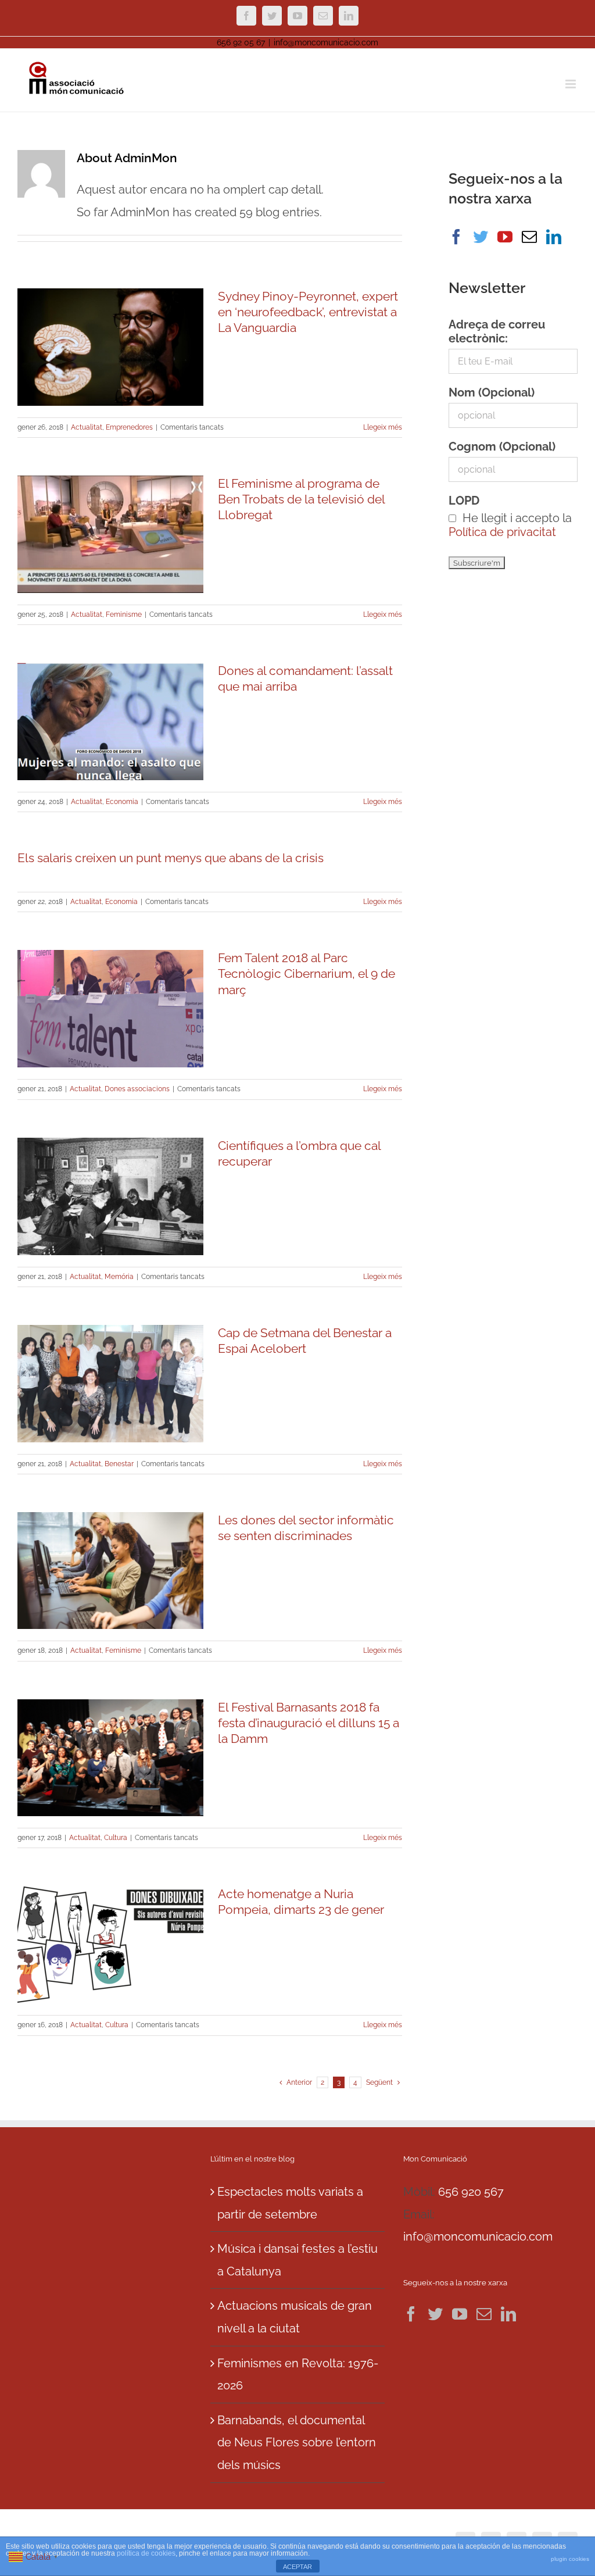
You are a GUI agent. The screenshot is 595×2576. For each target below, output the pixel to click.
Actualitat (87, 427)
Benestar (119, 1464)
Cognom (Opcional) (502, 446)
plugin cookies (570, 2559)
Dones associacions (137, 1089)
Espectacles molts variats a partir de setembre (290, 2203)
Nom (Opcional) (492, 392)
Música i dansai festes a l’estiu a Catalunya (297, 2260)
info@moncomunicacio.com (326, 42)
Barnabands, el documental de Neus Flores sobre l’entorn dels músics (297, 2443)
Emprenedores (129, 427)
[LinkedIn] (554, 237)
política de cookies (146, 2553)
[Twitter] (481, 237)
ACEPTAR (297, 2567)
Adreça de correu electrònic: (497, 331)
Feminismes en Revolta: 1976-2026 (298, 2375)
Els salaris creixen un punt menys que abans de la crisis (171, 858)
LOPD (464, 501)
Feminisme (124, 614)
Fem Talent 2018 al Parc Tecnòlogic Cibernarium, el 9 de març (307, 973)
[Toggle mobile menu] (571, 84)
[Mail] (529, 237)
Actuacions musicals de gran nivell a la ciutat (295, 2317)
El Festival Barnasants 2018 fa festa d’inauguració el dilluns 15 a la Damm (309, 1723)
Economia (122, 802)
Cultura (116, 1838)
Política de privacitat (502, 532)
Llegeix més (383, 427)
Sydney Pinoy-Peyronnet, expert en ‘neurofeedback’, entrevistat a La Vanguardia (308, 312)
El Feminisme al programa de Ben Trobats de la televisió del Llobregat (301, 499)
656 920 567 (471, 2192)
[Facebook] (456, 237)
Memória (119, 1277)
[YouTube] (505, 237)
